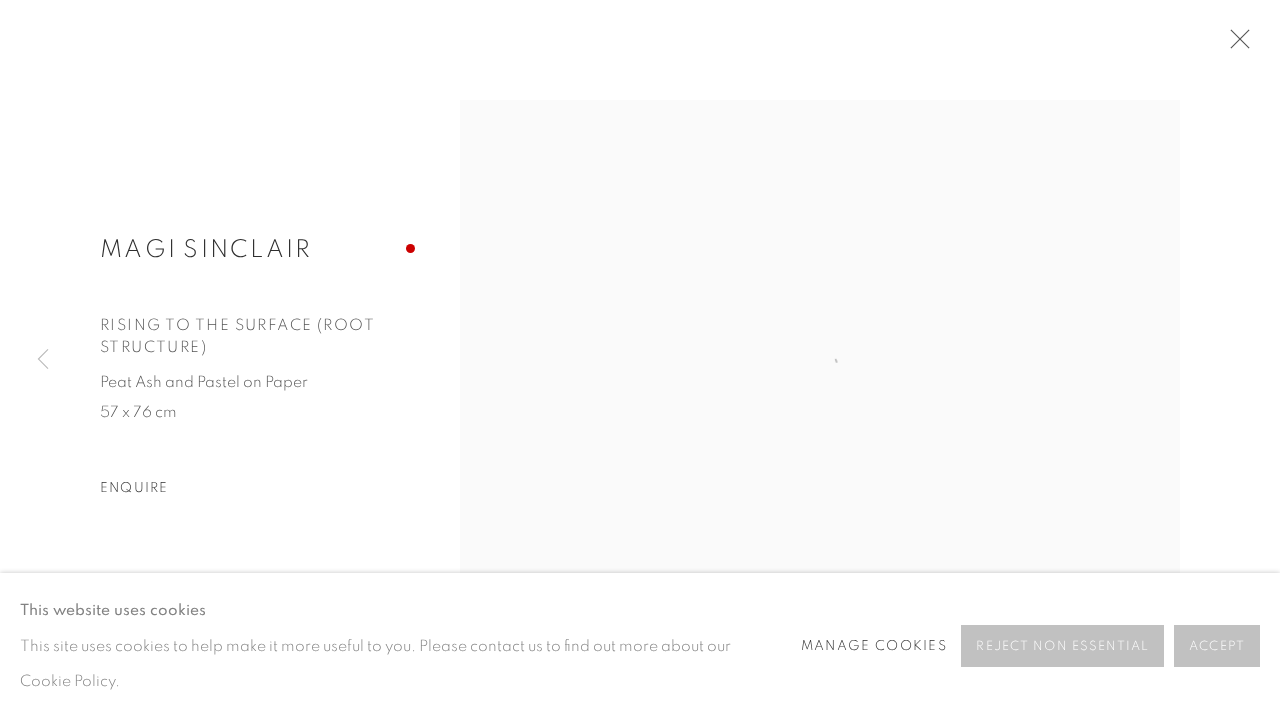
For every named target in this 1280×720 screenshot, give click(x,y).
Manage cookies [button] (874, 646)
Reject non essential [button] (1062, 647)
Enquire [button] (134, 488)
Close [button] (1235, 45)
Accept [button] (1217, 647)
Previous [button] (43, 360)
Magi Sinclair (206, 249)
